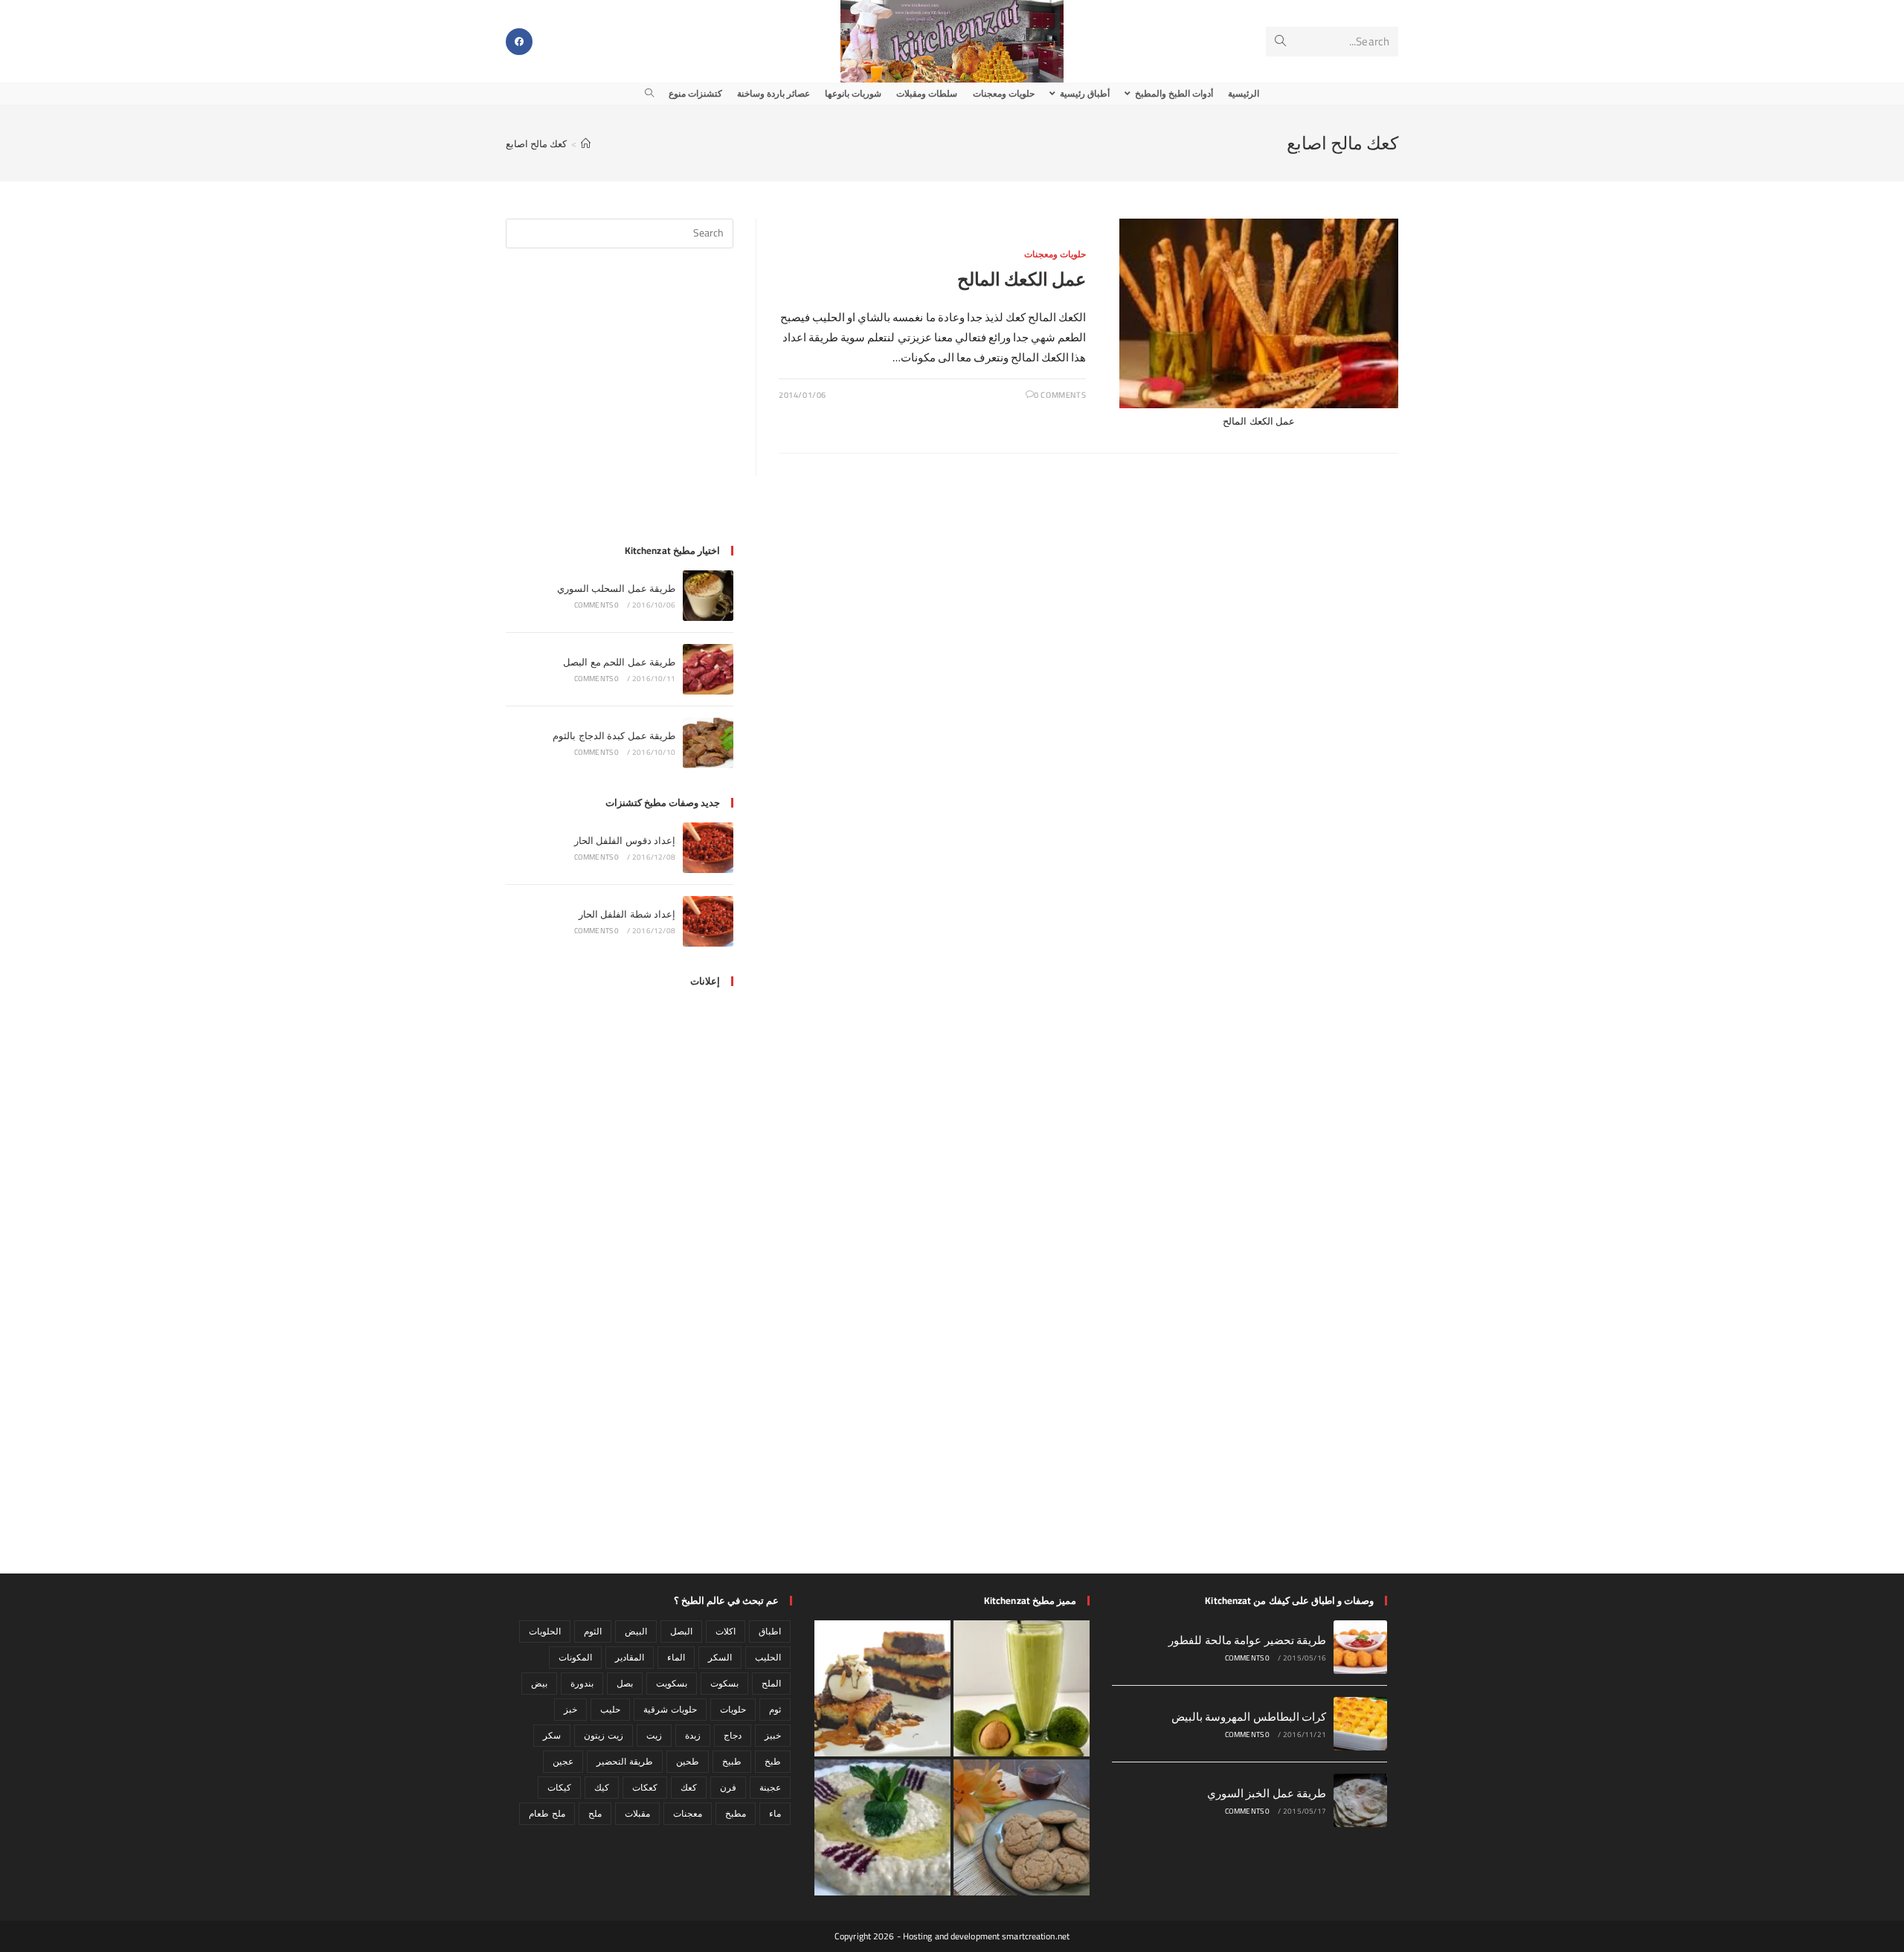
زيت (654, 1735)
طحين (688, 1761)
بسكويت (672, 1683)
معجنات (688, 1813)
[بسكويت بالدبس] (1022, 1827)
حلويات (733, 1709)
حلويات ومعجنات (1055, 254)
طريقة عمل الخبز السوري (1267, 1793)
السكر (720, 1657)
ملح (595, 1813)
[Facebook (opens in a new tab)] (519, 42)
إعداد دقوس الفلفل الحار (625, 840)
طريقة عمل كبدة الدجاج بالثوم (614, 735)
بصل (625, 1683)
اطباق (770, 1631)
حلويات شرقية (670, 1709)
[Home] (586, 144)
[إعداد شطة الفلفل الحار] (708, 921)
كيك (602, 1787)
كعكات (645, 1787)
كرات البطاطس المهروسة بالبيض (1249, 1717)
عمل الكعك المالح (1022, 279)
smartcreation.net (1036, 1936)
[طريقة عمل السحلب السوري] (708, 596)
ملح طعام (547, 1813)
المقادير (630, 1657)
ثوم (775, 1709)
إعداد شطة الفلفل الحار (627, 914)
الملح (771, 1683)
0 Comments (1060, 395)
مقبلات (637, 1813)
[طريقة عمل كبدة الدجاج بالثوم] (708, 743)
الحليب (768, 1657)
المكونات (575, 1657)
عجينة (770, 1787)
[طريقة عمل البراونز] (882, 1688)
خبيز (773, 1735)
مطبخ (736, 1813)
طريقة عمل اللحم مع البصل (619, 662)
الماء (676, 1657)
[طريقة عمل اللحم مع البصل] (708, 669)
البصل (681, 1631)
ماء (775, 1813)
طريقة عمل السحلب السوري (616, 588)
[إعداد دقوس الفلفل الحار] (708, 848)
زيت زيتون (603, 1735)
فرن (728, 1787)
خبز (570, 1709)
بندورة (582, 1683)
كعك (689, 1787)
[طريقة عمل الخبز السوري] (1360, 1800)
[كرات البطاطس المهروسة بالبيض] (1360, 1724)
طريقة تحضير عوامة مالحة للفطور (1247, 1640)
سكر (552, 1735)
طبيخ (732, 1761)
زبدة (693, 1735)
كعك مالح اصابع (536, 144)
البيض (636, 1631)
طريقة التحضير (624, 1761)
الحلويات (545, 1631)
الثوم (593, 1631)
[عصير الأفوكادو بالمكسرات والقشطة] (1022, 1688)
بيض (539, 1683)
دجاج (733, 1735)
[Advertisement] (620, 405)
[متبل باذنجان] (882, 1827)
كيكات (559, 1787)
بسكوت (724, 1683)
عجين (563, 1761)
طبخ (773, 1761)
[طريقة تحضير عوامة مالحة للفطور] (1360, 1647)
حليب (610, 1709)
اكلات (726, 1631)
